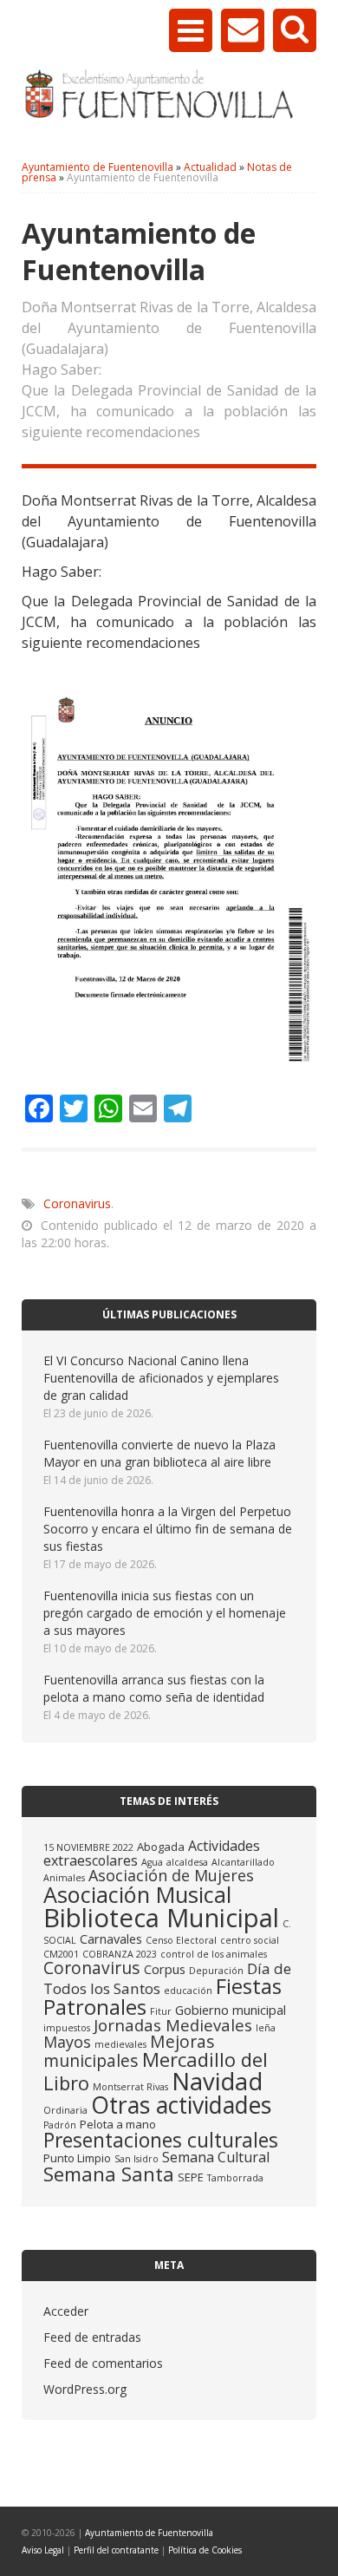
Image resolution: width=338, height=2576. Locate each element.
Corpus (165, 1969)
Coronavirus (77, 1203)
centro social (250, 1940)
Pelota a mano (118, 2124)
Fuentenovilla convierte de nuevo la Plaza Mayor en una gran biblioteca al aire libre (159, 1453)
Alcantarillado (243, 1862)
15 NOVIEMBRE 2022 (88, 1847)
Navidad (217, 2081)
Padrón (60, 2125)
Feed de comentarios (103, 2363)
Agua (152, 1862)
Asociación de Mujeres (171, 1875)
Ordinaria (65, 2110)
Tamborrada (235, 2178)
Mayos (67, 2042)
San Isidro (136, 2159)
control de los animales (214, 1954)
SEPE (191, 2177)
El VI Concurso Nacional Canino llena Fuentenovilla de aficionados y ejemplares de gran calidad (161, 1378)
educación (188, 1991)
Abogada (161, 1847)
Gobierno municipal (231, 2010)
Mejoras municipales (129, 2051)
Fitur (161, 2011)
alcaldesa (187, 1862)
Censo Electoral (181, 1940)
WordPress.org (85, 2389)
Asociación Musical (137, 1894)
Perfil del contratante (116, 2550)
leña (266, 2028)
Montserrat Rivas (130, 2087)
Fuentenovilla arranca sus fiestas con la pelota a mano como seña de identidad (154, 1688)
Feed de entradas (92, 2337)
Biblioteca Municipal (161, 1918)
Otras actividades (181, 2105)
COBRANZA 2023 (120, 1954)
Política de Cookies (205, 2550)
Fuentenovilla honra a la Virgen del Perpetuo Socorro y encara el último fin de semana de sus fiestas (168, 1529)
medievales (120, 2044)
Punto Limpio (77, 2158)
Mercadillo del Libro (156, 2071)
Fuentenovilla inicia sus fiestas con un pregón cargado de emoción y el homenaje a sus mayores (165, 1613)
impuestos (67, 2028)
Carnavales (111, 1939)
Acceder (66, 2311)
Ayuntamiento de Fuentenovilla (149, 2533)
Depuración (216, 1971)
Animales (64, 1878)
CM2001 (61, 1954)
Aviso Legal (43, 2550)
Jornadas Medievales (173, 2025)
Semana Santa (109, 2174)
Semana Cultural (216, 2157)
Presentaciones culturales (161, 2140)
